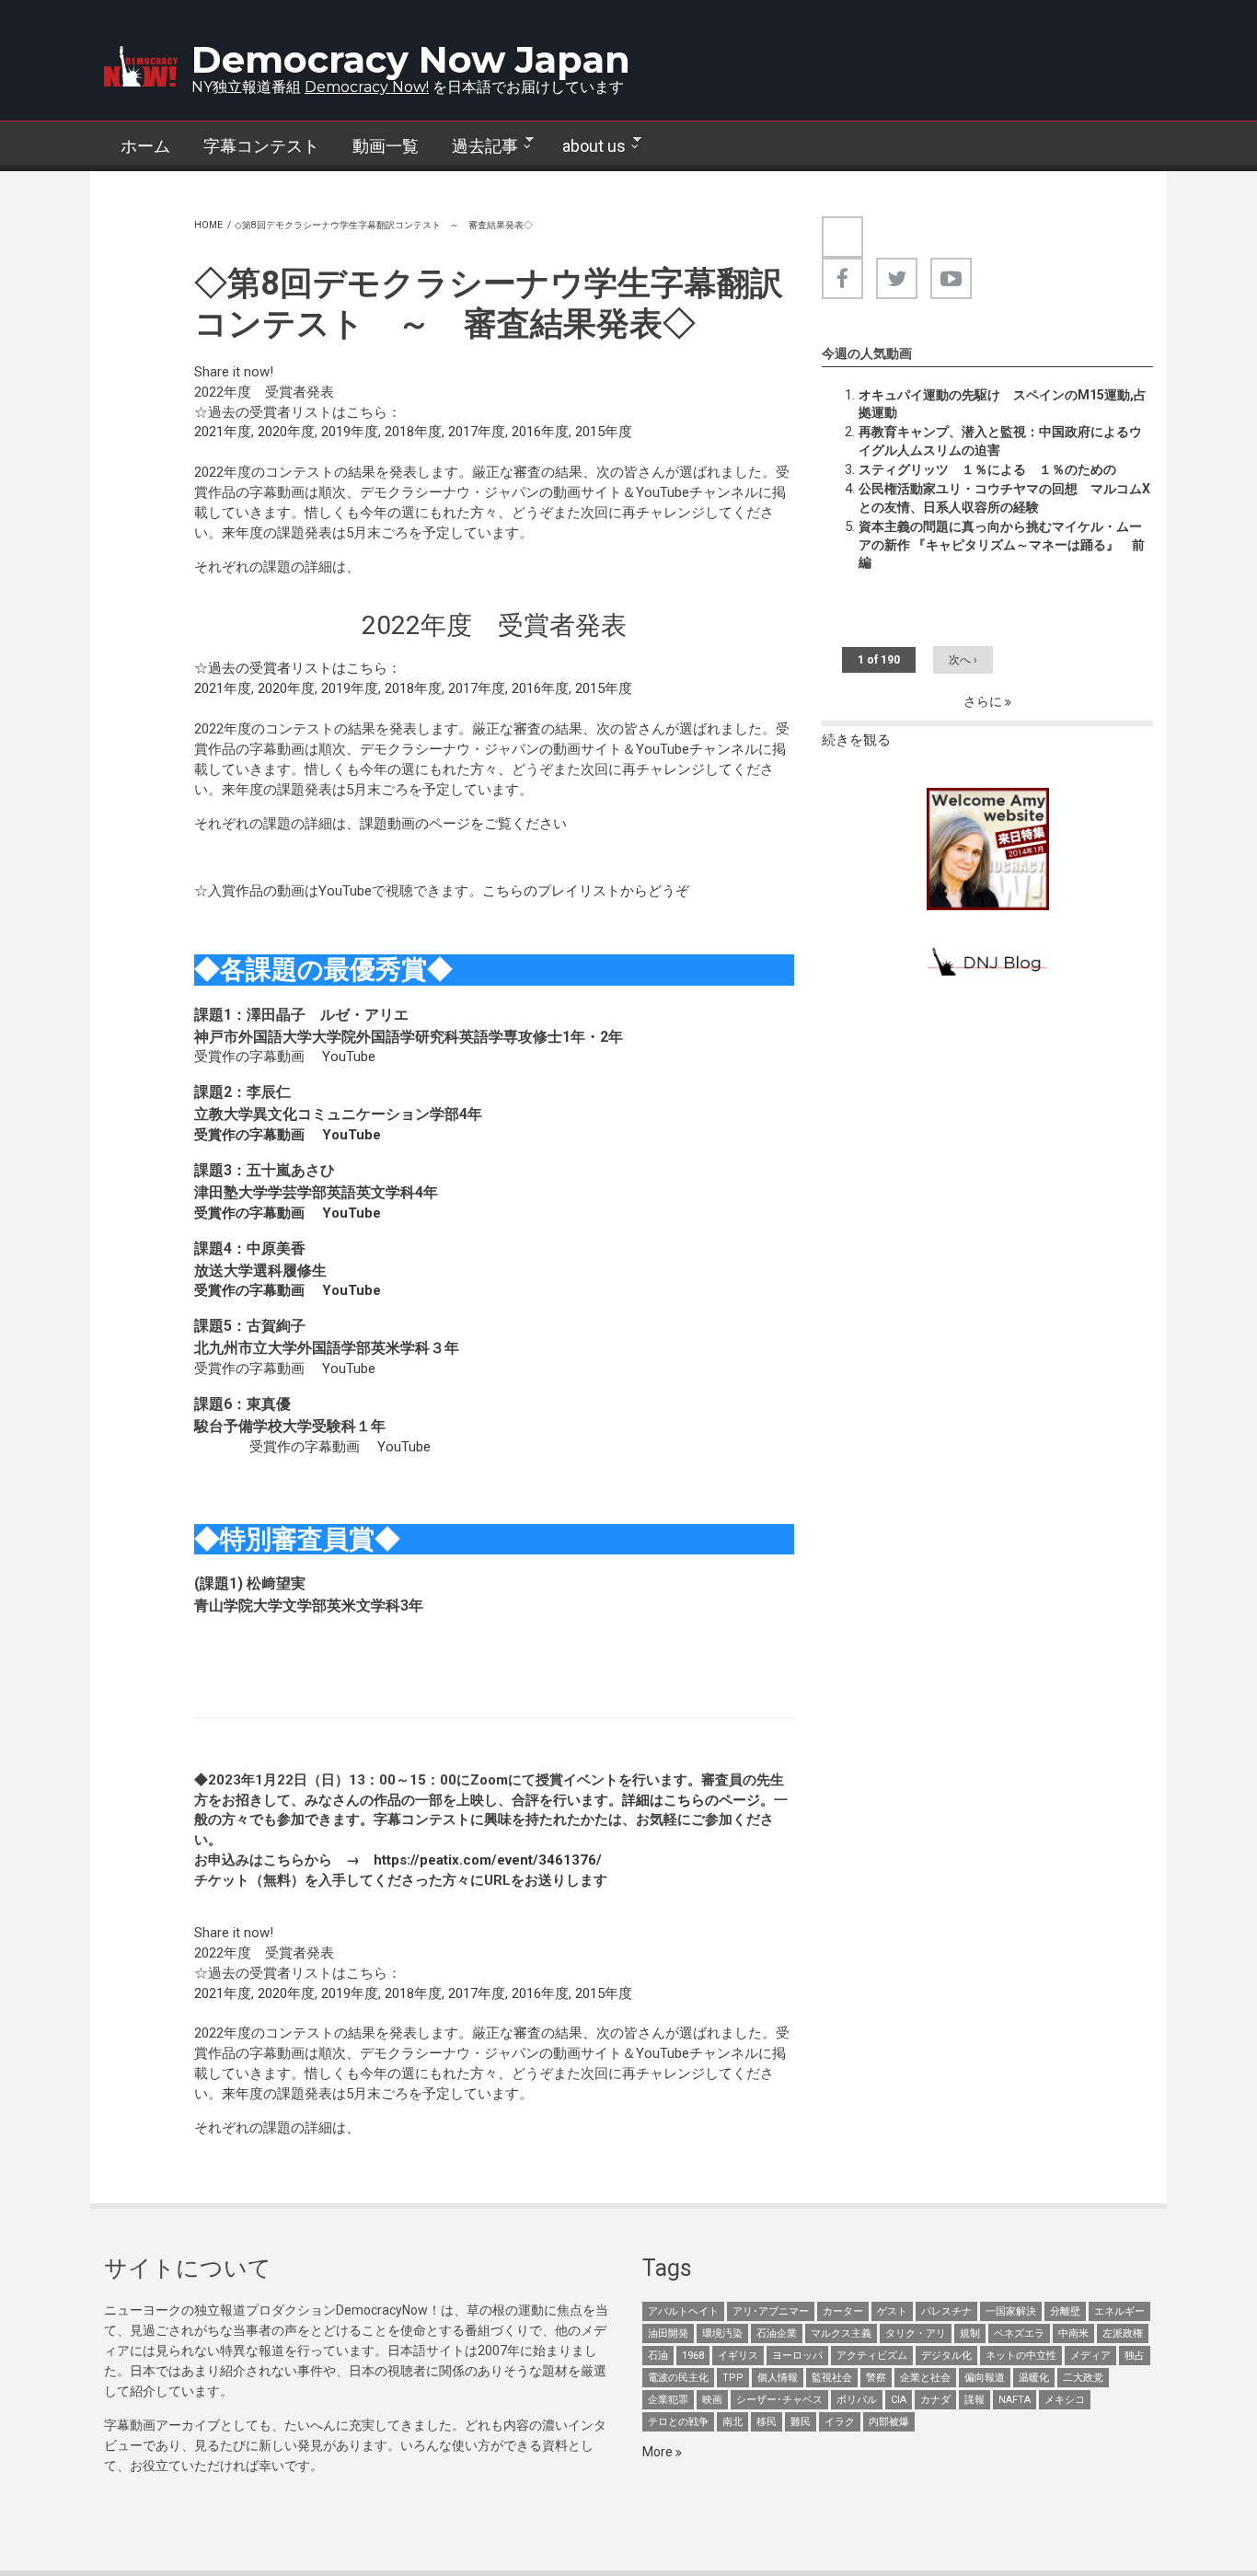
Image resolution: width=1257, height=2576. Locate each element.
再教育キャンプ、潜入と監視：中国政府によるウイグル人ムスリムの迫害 (1000, 441)
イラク (840, 2422)
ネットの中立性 (1021, 2356)
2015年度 (604, 432)
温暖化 (1034, 2378)
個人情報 (778, 2378)
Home (208, 225)
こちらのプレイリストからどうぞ (586, 891)
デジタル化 (946, 2356)
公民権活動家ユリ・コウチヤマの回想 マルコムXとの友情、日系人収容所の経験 (1004, 498)
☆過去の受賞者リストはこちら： (298, 668)
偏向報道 (985, 2378)
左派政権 (1123, 2333)
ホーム (145, 146)
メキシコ (1065, 2400)
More (659, 2452)
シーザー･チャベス (779, 2400)
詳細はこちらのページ (691, 1800)
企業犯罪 (668, 2400)
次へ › (963, 660)
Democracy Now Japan (411, 59)
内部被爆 (889, 2422)
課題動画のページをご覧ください (463, 824)
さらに (984, 701)
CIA (899, 2400)
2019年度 (350, 432)
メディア (1090, 2356)
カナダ (935, 2400)
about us (586, 146)
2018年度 (413, 432)
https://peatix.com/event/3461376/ (488, 1860)
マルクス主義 (841, 2333)
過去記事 (477, 146)
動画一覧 (386, 146)
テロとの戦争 (678, 2422)
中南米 (1073, 2333)
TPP (733, 2378)
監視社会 (832, 2378)
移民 (767, 2422)
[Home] (141, 66)
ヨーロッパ (797, 2356)
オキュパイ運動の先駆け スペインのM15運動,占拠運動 (1003, 404)
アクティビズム (872, 2356)
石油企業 (777, 2333)
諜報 (974, 2400)
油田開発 (668, 2333)
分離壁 (1065, 2311)
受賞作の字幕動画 (249, 1057)
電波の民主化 (678, 2378)
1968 (693, 2356)
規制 (970, 2333)
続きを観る (856, 740)
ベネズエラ (1019, 2333)
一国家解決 (1011, 2311)
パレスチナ (946, 2311)
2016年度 (540, 432)
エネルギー (1119, 2311)
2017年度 (477, 432)
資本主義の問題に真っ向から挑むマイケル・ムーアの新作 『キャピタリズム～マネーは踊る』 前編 (1002, 545)
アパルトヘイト (683, 2311)
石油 (658, 2356)
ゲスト (892, 2311)
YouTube (349, 1057)
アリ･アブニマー (771, 2311)
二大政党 (1083, 2378)
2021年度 (223, 432)
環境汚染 (722, 2333)
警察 (876, 2378)
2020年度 (286, 432)
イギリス (738, 2356)
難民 (801, 2422)
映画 (712, 2400)
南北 (732, 2422)
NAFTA (1015, 2400)
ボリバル (857, 2400)
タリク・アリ (916, 2333)
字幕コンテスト (261, 146)
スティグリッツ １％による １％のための (987, 469)
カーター (843, 2311)
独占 (1135, 2356)
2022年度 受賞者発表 (494, 625)
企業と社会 (925, 2378)
